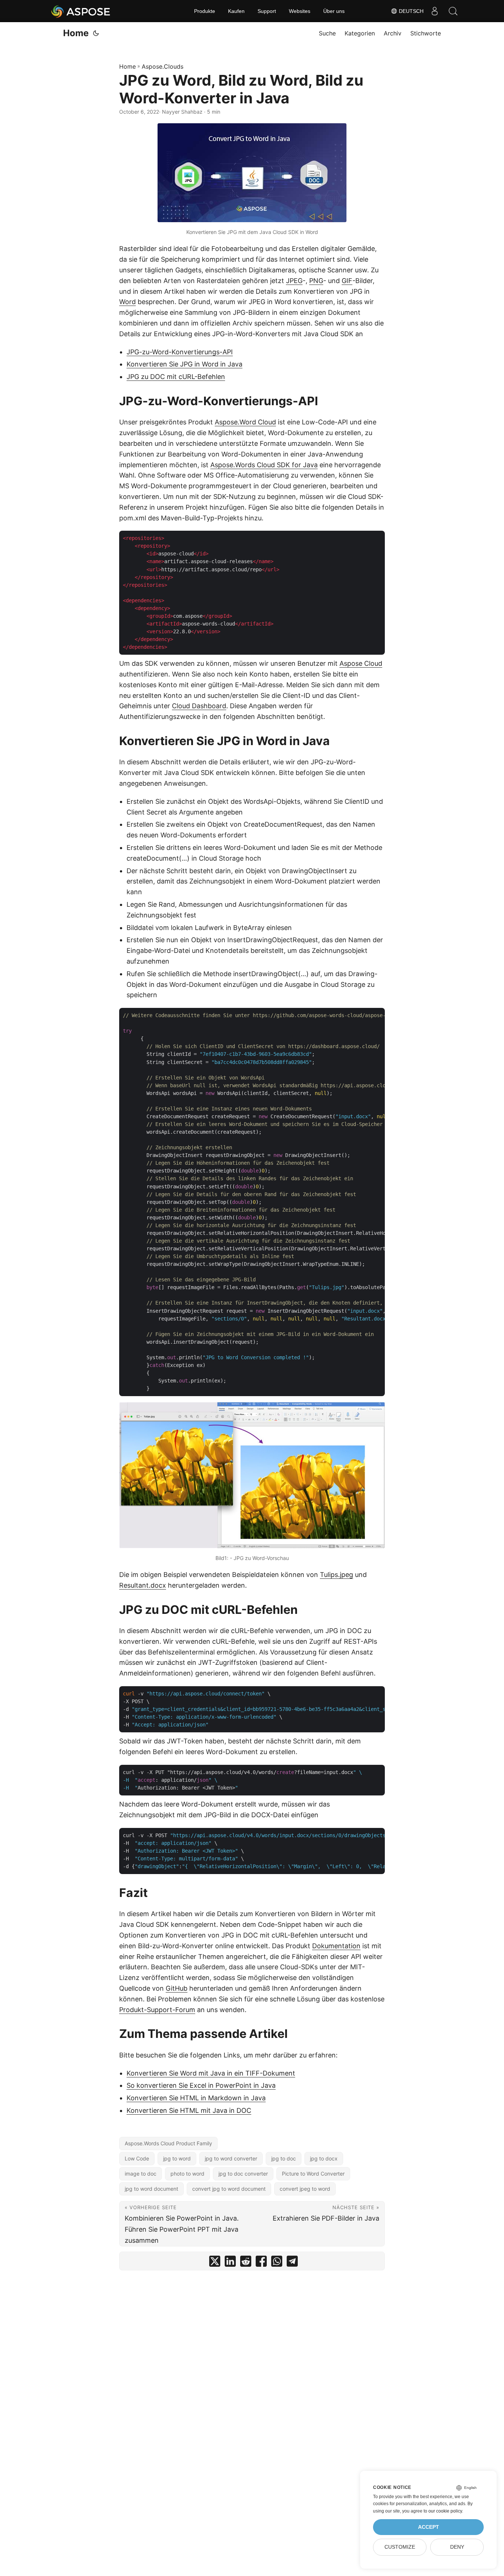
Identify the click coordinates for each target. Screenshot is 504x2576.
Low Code (137, 2158)
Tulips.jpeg (336, 1575)
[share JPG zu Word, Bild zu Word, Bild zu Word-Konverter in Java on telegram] (292, 2263)
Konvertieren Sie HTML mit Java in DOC (189, 2110)
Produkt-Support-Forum (157, 2010)
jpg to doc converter (243, 2174)
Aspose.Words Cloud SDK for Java (264, 465)
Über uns (334, 11)
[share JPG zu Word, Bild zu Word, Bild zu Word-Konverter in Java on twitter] (215, 2263)
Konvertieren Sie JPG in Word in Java (184, 364)
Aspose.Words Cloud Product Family (168, 2143)
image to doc (141, 2174)
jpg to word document (151, 2189)
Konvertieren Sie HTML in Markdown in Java (196, 2098)
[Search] (453, 11)
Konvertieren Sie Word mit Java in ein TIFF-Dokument (211, 2073)
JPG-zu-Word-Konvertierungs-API (180, 352)
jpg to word (177, 2158)
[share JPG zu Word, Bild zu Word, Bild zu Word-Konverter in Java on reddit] (246, 2263)
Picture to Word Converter (313, 2174)
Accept (429, 2527)
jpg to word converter (231, 2158)
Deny (457, 2547)
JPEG (294, 281)
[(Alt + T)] (96, 33)
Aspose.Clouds (163, 66)
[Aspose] (81, 11)
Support (267, 11)
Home (76, 33)
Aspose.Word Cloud (245, 422)
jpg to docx (324, 2158)
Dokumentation (336, 1946)
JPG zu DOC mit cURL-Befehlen (176, 377)
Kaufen (236, 11)
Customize (400, 2547)
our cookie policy (445, 2511)
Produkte (205, 11)
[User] (435, 11)
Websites (300, 11)
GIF (347, 281)
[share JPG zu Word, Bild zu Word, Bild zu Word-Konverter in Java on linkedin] (230, 2263)
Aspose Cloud (361, 663)
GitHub (177, 1988)
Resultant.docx (143, 1585)
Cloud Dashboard (199, 706)
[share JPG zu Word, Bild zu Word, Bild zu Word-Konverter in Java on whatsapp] (277, 2263)
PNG (316, 281)
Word (127, 302)
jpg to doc (284, 2158)
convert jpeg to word (305, 2189)
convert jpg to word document (229, 2189)
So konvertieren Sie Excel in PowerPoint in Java (201, 2085)
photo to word (187, 2174)
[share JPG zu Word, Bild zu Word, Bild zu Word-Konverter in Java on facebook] (261, 2263)
